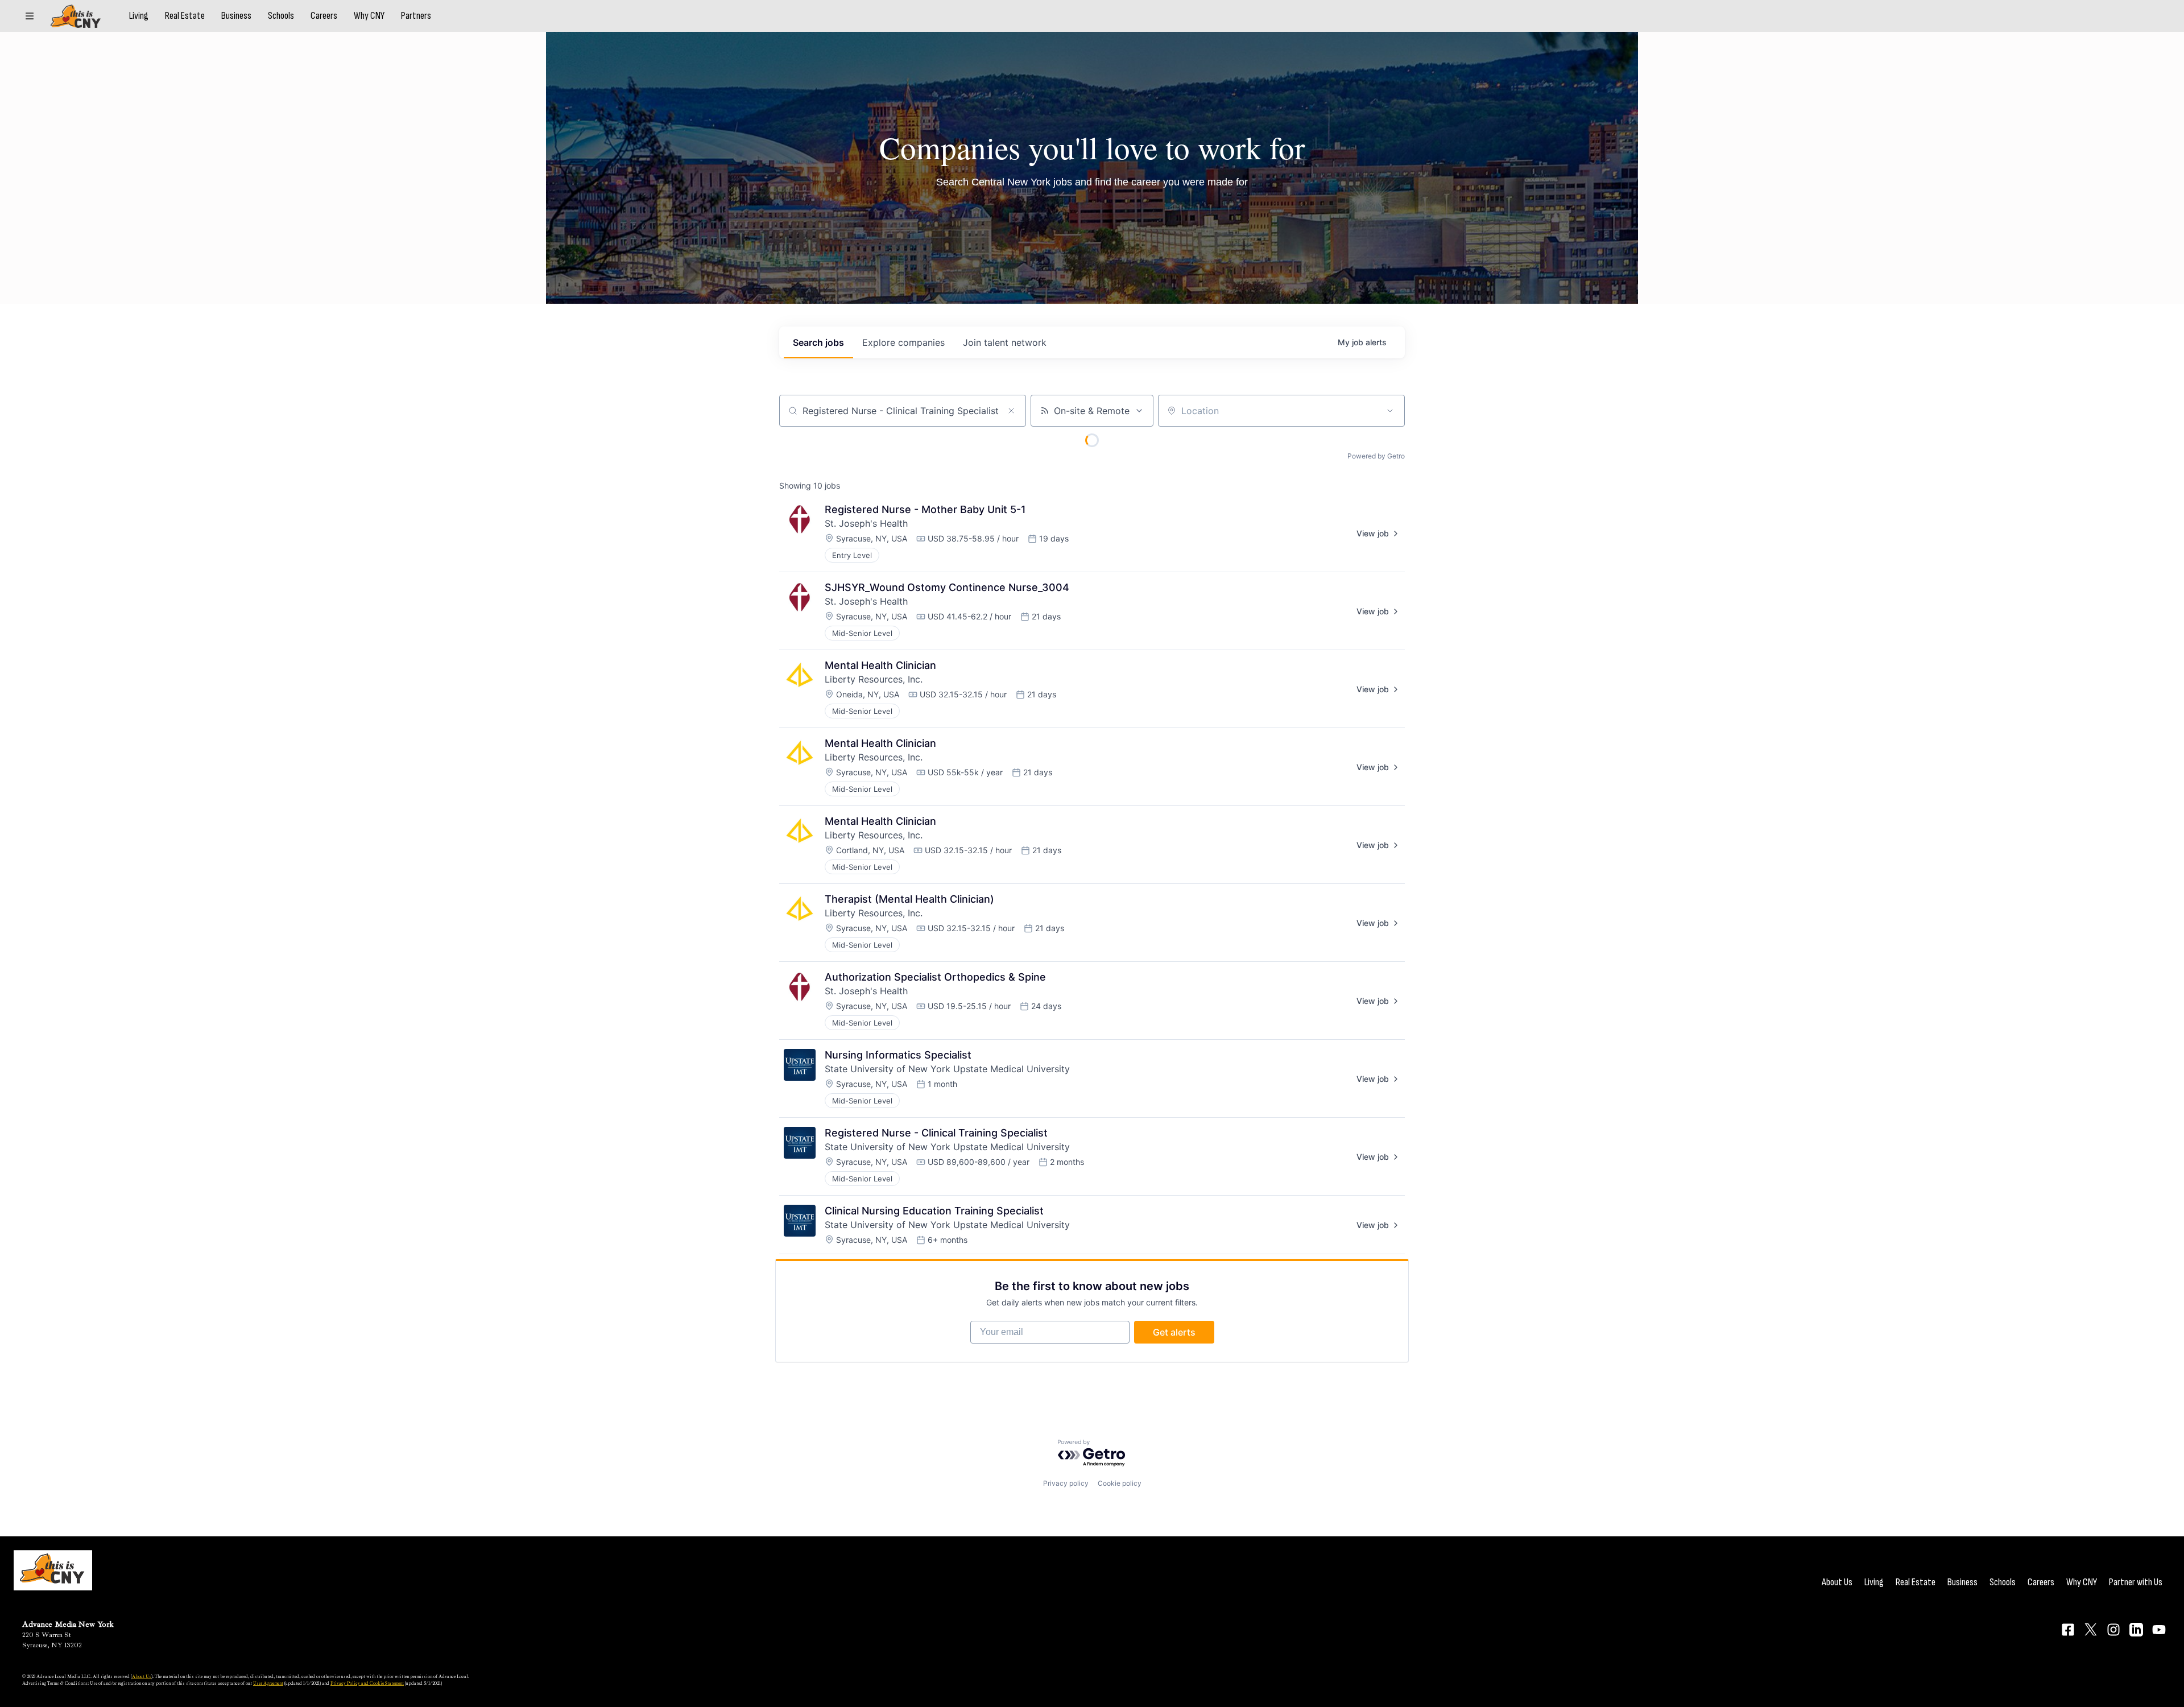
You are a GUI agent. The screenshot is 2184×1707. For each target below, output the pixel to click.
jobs (818, 342)
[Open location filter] (1390, 411)
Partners (416, 16)
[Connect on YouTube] (2159, 1630)
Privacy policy (1066, 1483)
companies (903, 342)
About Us (1837, 1582)
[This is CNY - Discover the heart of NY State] (76, 16)
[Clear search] (1011, 411)
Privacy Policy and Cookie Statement (367, 1683)
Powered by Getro (1376, 456)
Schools (281, 16)
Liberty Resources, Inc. (874, 679)
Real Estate (185, 16)
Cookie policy (1120, 1483)
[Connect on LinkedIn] (2136, 1630)
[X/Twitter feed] (2091, 1629)
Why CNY (369, 16)
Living (139, 16)
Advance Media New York (68, 1624)
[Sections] (30, 16)
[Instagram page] (2113, 1630)
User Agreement (268, 1683)
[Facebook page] (2068, 1630)
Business (236, 16)
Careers (324, 16)
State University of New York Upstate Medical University (947, 1069)
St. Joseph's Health (866, 523)
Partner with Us (2136, 1582)
